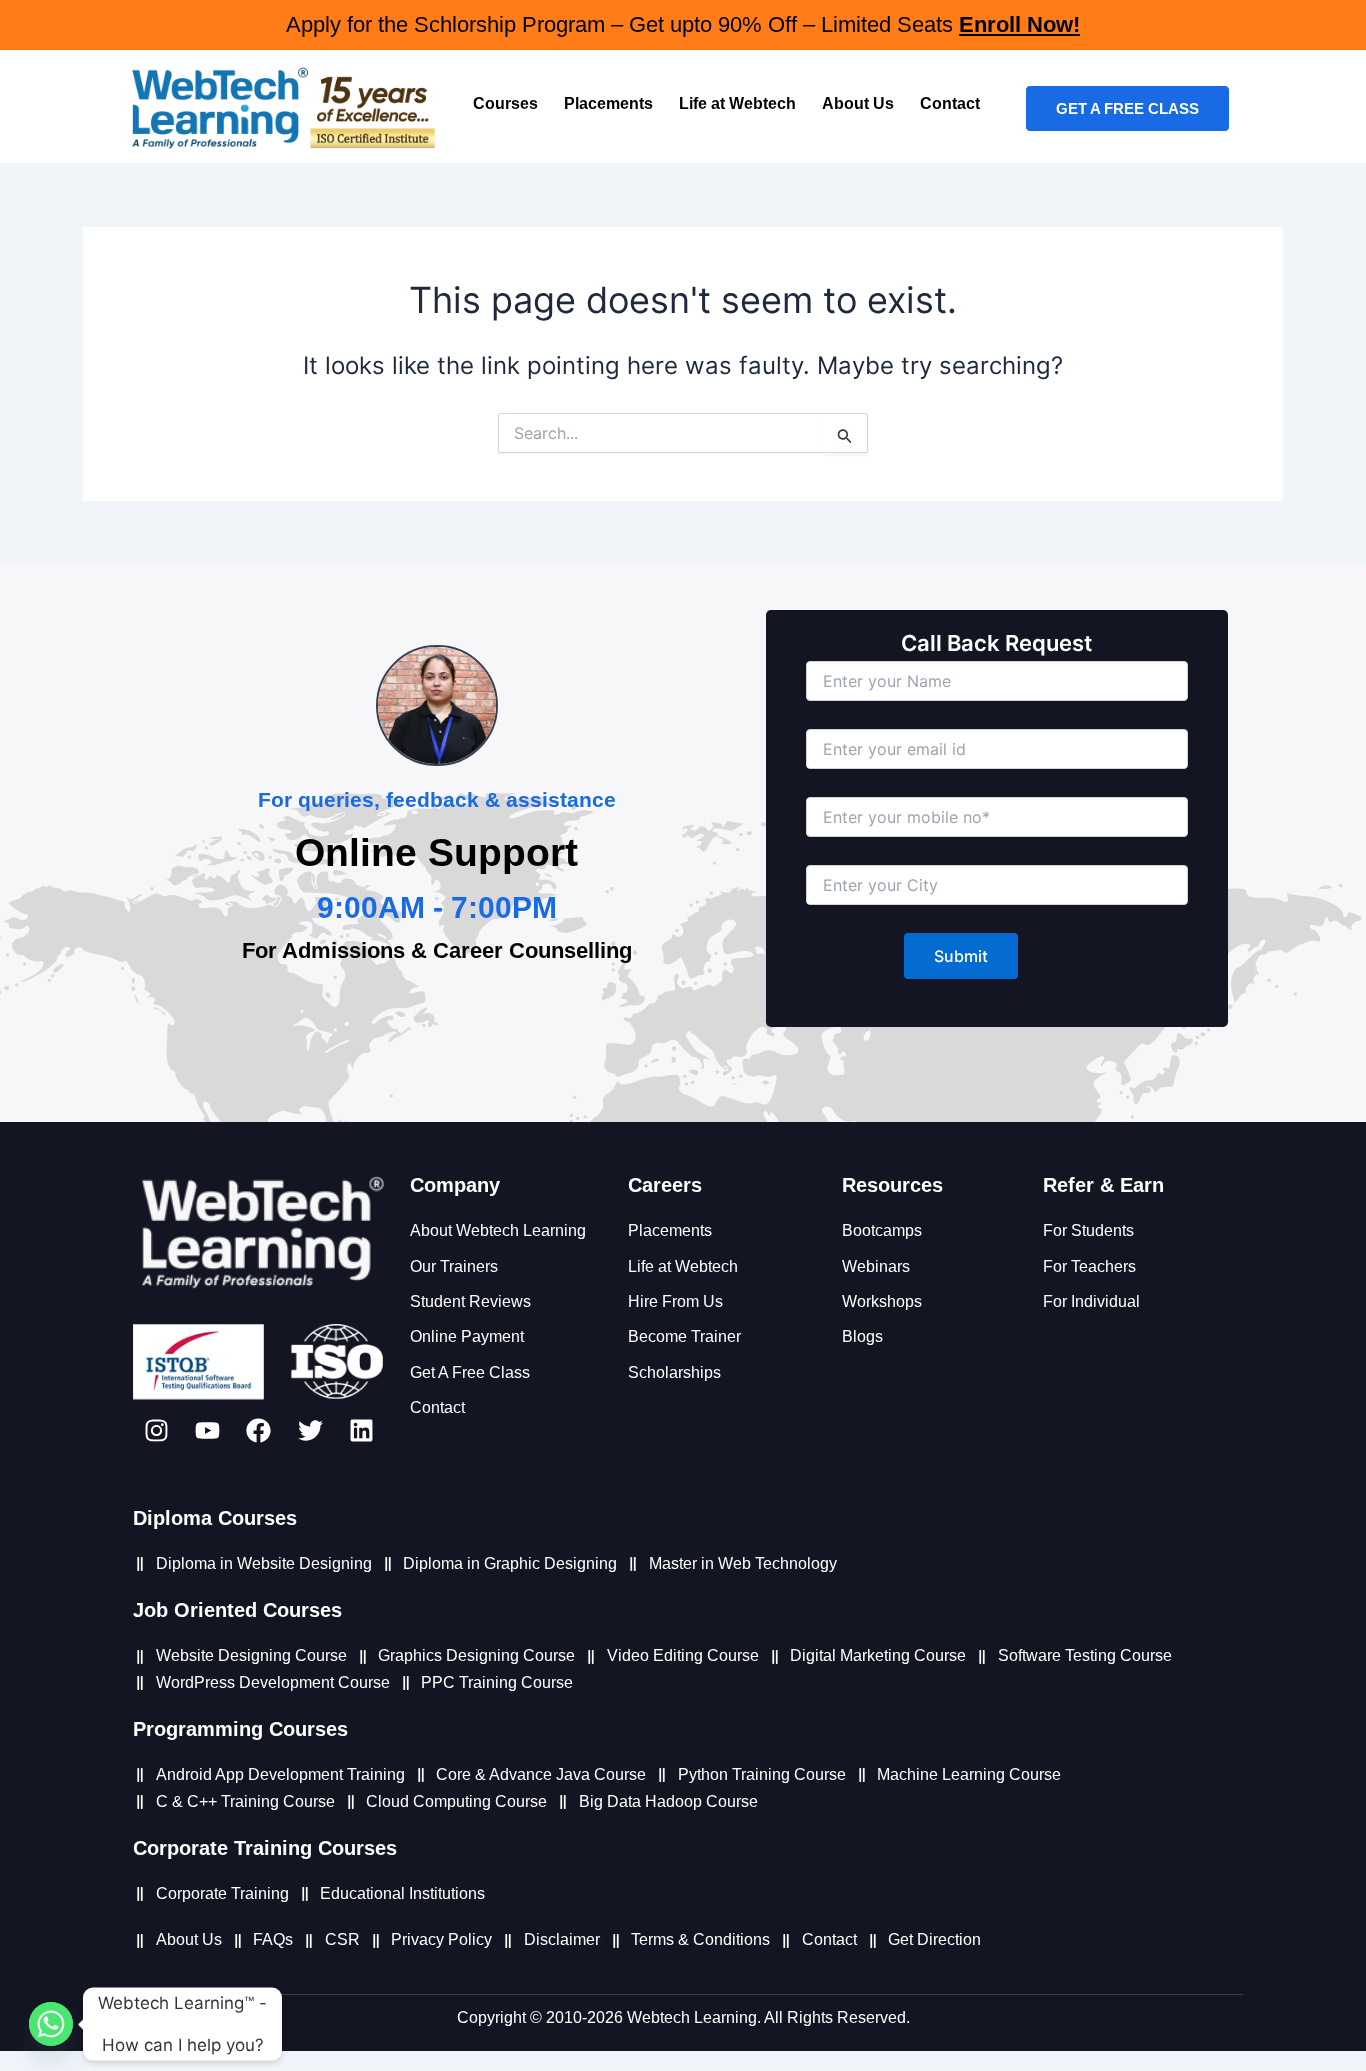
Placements (608, 103)
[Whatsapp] (51, 2024)
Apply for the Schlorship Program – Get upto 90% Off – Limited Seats (683, 24)
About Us (858, 103)
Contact (950, 103)
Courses (505, 103)
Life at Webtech (737, 103)
